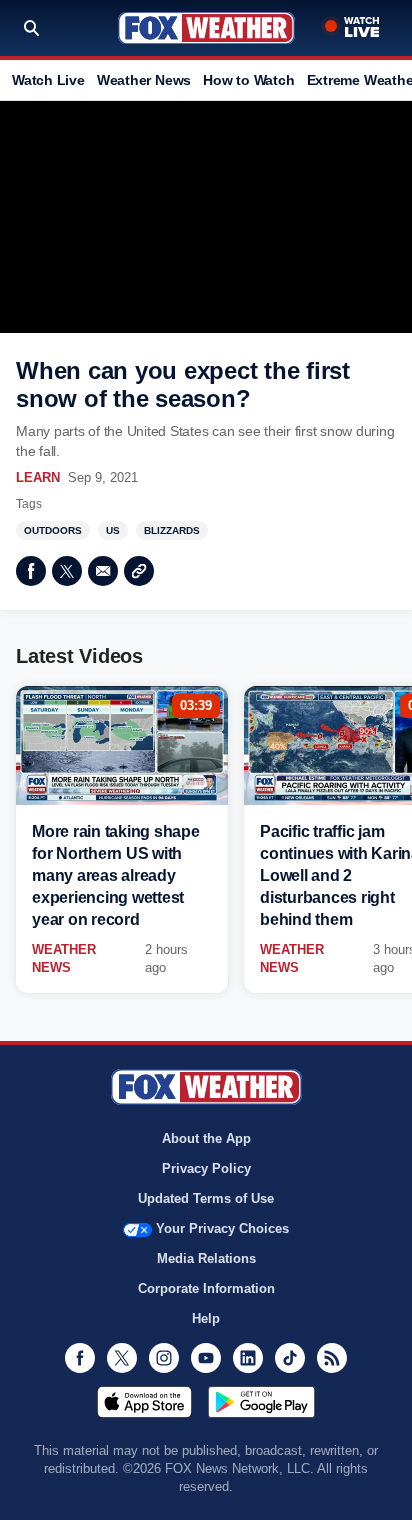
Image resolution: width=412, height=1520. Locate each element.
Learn (38, 477)
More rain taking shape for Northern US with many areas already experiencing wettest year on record (116, 875)
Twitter (67, 571)
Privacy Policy (206, 1168)
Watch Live (48, 80)
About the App (206, 1138)
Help (206, 1318)
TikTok (290, 1358)
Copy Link (139, 571)
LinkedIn (248, 1358)
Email (103, 571)
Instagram (164, 1358)
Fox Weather (206, 28)
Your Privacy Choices (222, 1228)
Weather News (144, 80)
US (113, 530)
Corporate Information (206, 1288)
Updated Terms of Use (206, 1198)
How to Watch (248, 80)
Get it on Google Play (261, 1402)
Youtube (206, 1358)
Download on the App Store (144, 1402)
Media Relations (206, 1258)
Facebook (31, 571)
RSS (332, 1358)
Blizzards (172, 530)
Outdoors (53, 530)
